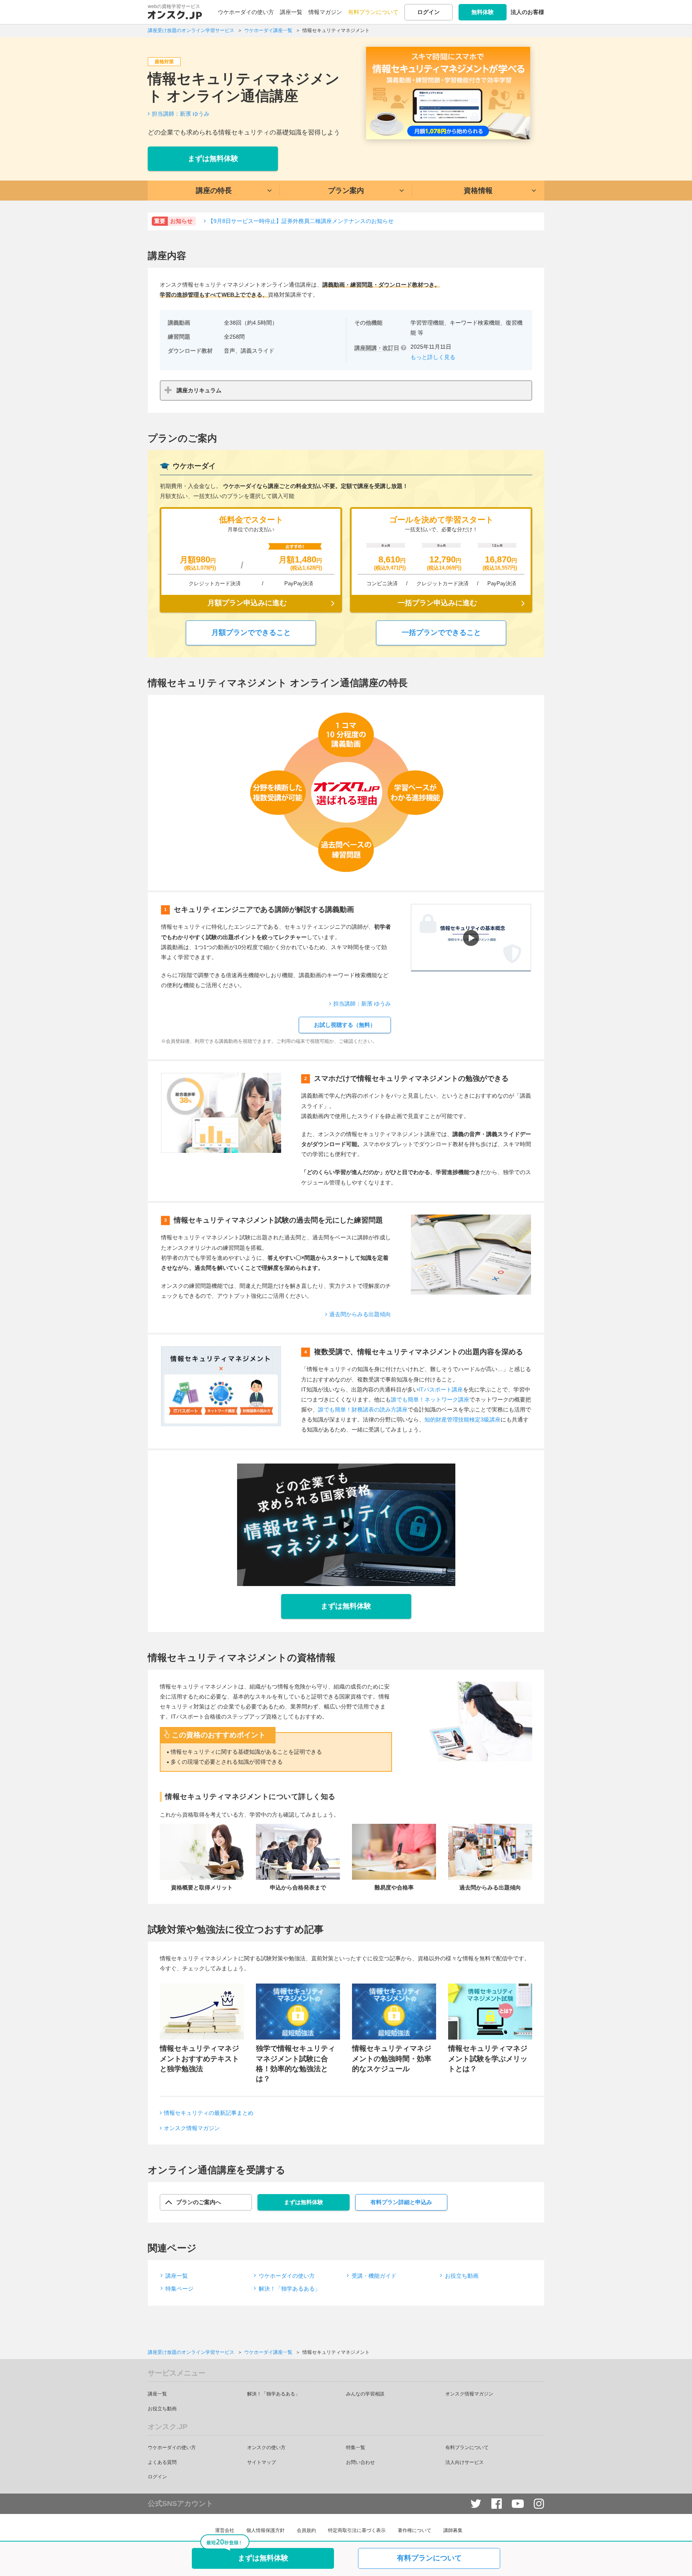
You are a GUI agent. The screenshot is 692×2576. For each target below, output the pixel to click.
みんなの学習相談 (365, 2394)
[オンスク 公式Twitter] (476, 2504)
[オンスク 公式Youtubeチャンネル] (518, 2504)
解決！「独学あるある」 (290, 2289)
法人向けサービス (465, 2462)
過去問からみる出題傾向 (360, 1314)
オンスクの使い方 (266, 2448)
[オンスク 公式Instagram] (539, 2504)
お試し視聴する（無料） (345, 1025)
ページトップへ (674, 2558)
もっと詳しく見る (433, 357)
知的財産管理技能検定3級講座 (463, 1420)
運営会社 (225, 2530)
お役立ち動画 (462, 2276)
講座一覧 (291, 12)
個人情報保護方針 (266, 2530)
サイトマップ (262, 2462)
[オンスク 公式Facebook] (497, 2504)
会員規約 (306, 2530)
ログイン (428, 12)
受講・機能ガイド (374, 2276)
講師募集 (453, 2530)
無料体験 (483, 12)
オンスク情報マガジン (192, 2128)
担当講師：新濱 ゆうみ (181, 114)
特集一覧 (356, 2448)
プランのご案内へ (199, 2202)
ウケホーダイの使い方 (246, 12)
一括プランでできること (441, 632)
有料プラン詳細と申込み (401, 2202)
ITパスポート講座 (441, 1389)
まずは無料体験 (213, 159)
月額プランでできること (251, 632)
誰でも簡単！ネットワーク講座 (430, 1399)
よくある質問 (162, 2462)
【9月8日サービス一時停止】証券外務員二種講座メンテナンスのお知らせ (301, 221)
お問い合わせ (360, 2462)
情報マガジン (325, 12)
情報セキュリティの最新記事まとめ (209, 2113)
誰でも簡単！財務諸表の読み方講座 (363, 1409)
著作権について (414, 2530)
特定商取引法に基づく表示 (357, 2530)
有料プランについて (373, 12)
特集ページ (179, 2289)
